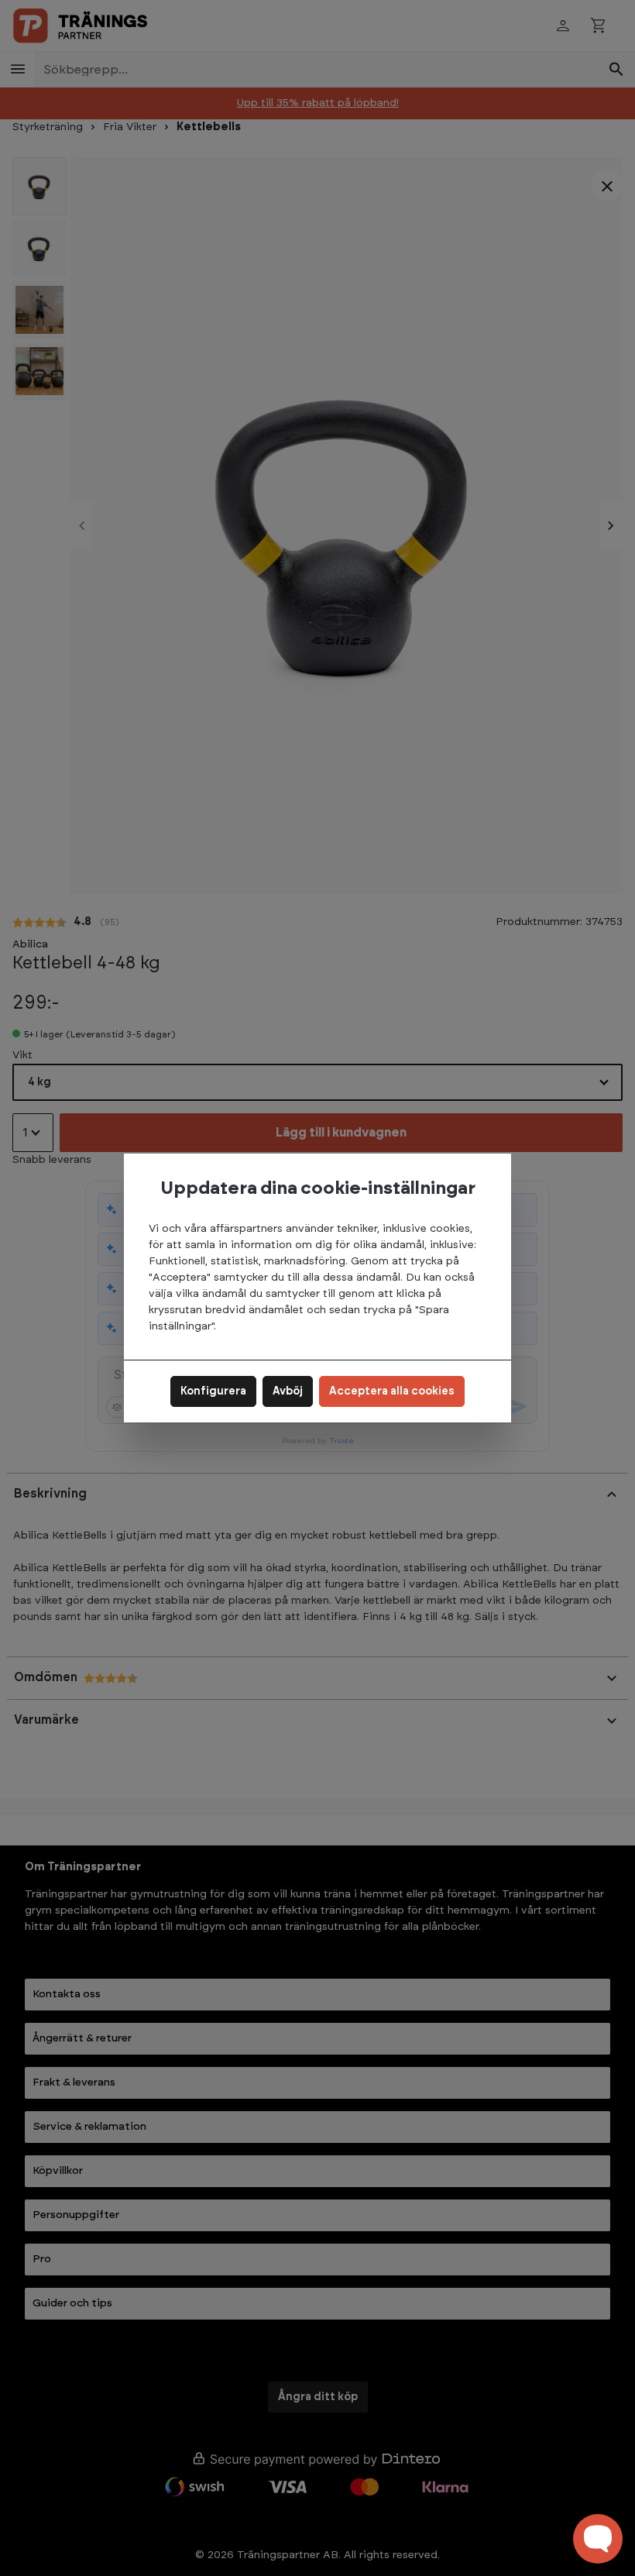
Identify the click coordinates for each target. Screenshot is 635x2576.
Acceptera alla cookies (392, 1391)
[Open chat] (598, 2539)
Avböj (288, 1391)
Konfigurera (213, 1391)
